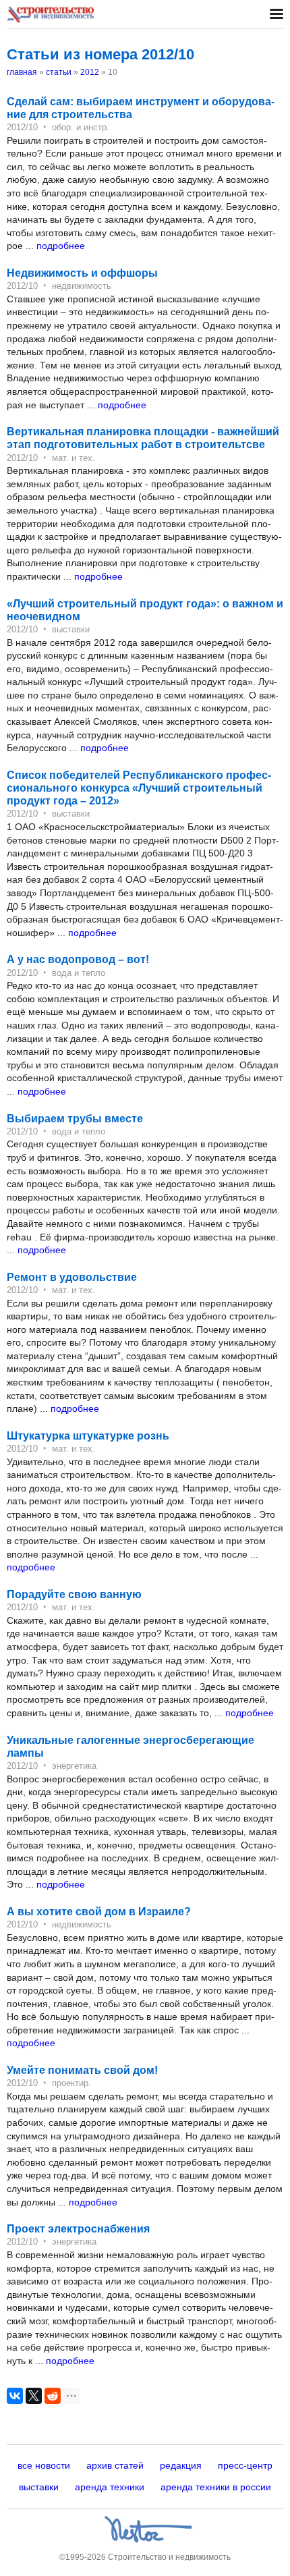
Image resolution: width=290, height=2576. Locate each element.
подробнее (61, 246)
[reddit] (53, 2396)
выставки (39, 2487)
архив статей (115, 2465)
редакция (181, 2465)
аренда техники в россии (216, 2487)
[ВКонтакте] (15, 2396)
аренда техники (110, 2487)
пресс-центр (245, 2465)
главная (22, 72)
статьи (59, 72)
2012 (90, 72)
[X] (34, 2396)
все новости (44, 2465)
